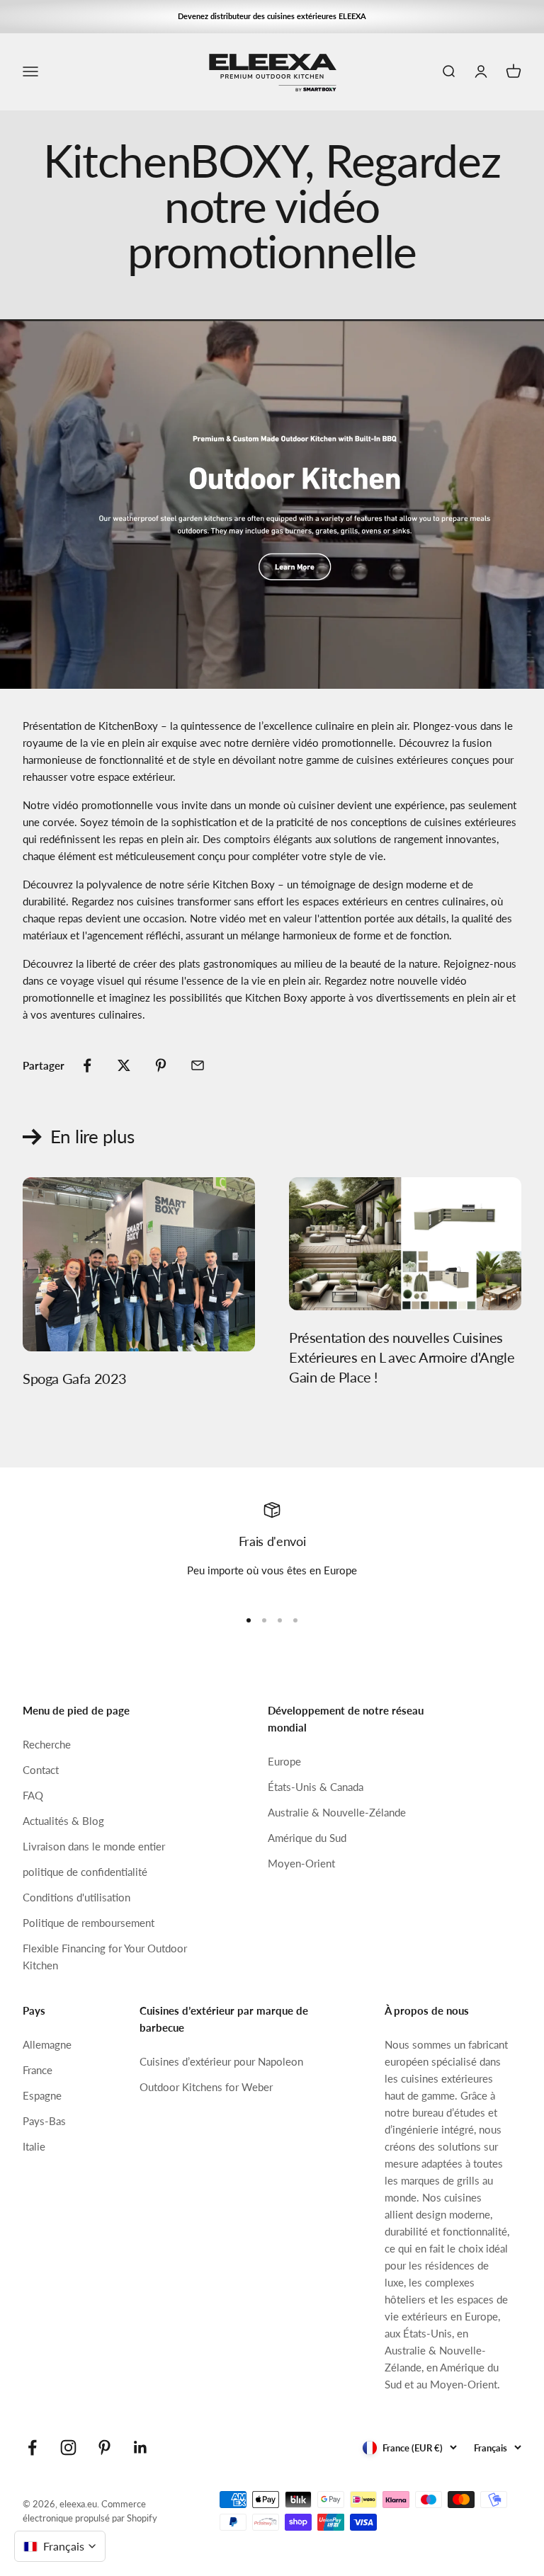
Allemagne (47, 2044)
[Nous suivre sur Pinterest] (104, 2448)
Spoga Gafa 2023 (75, 1378)
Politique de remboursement (89, 1923)
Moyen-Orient (301, 1863)
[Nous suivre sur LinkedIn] (141, 2448)
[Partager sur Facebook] (87, 1065)
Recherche (47, 1744)
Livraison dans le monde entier (94, 1846)
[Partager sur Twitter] (124, 1065)
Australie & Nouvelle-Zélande (337, 1812)
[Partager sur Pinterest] (161, 1065)
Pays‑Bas (44, 2121)
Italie (34, 2146)
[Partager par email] (198, 1065)
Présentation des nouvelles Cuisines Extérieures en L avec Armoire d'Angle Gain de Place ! (402, 1357)
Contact (41, 1770)
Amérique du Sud (307, 1838)
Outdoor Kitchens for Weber (206, 2087)
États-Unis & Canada (316, 1787)
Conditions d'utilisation (76, 1897)
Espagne (42, 2095)
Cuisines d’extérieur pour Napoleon (221, 2061)
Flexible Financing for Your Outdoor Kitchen (105, 1957)
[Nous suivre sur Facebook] (32, 2448)
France (38, 2070)
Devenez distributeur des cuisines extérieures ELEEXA (272, 16)
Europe (284, 1761)
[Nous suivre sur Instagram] (68, 2448)
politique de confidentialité (85, 1872)
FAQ (33, 1795)
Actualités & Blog (63, 1821)
